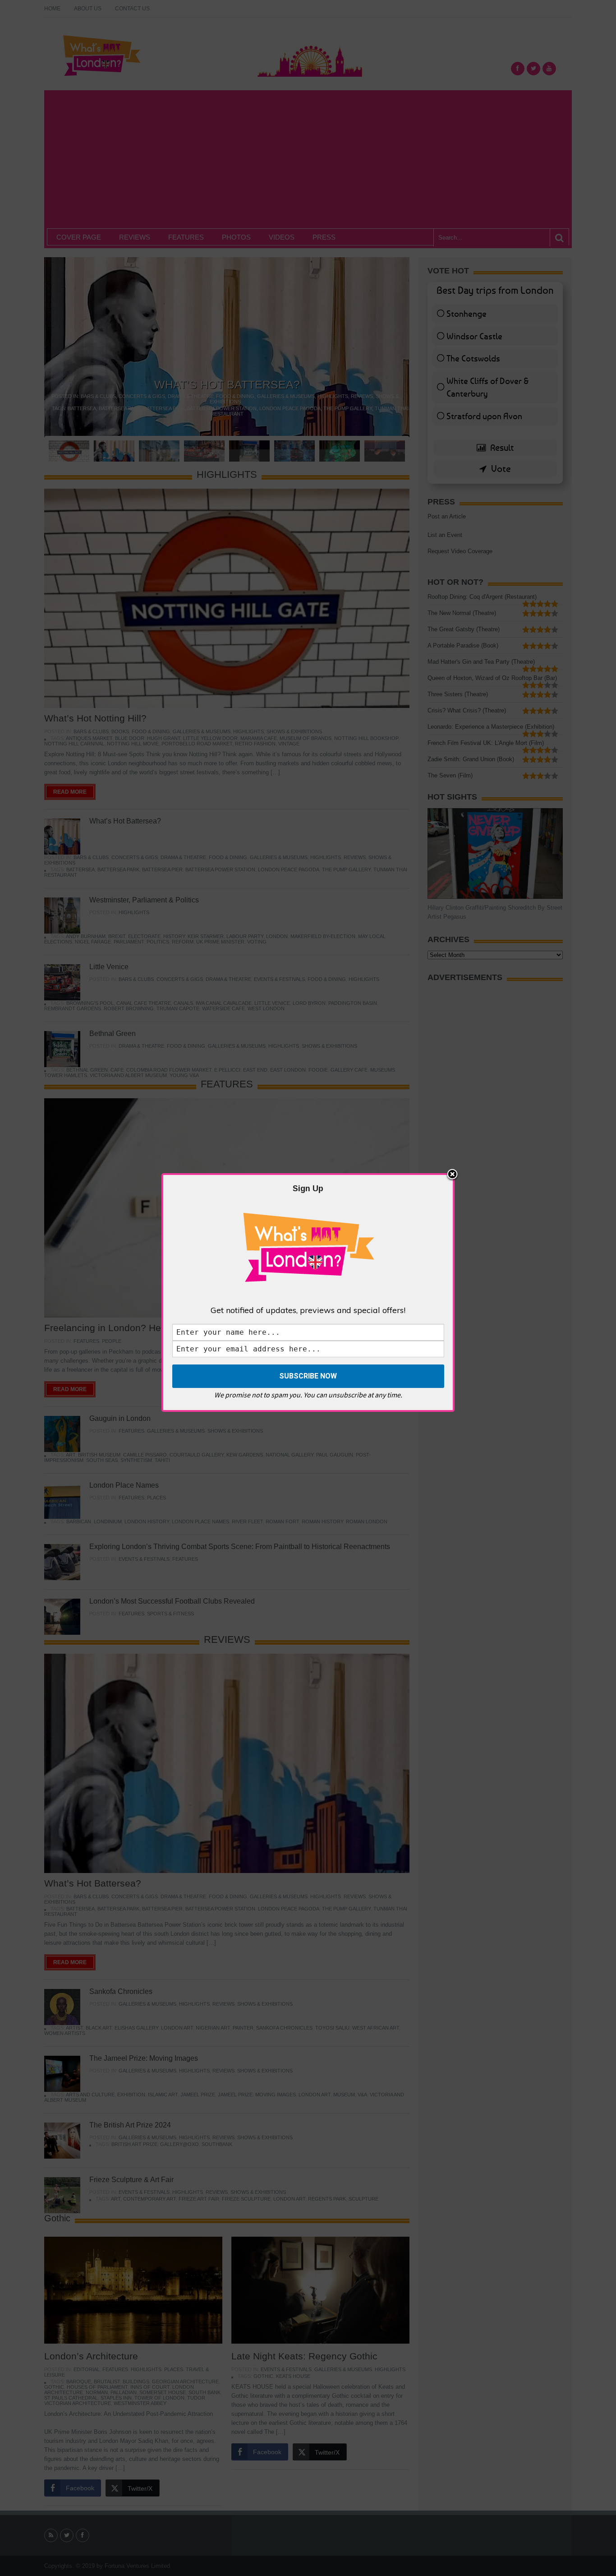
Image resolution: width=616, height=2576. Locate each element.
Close (452, 1175)
